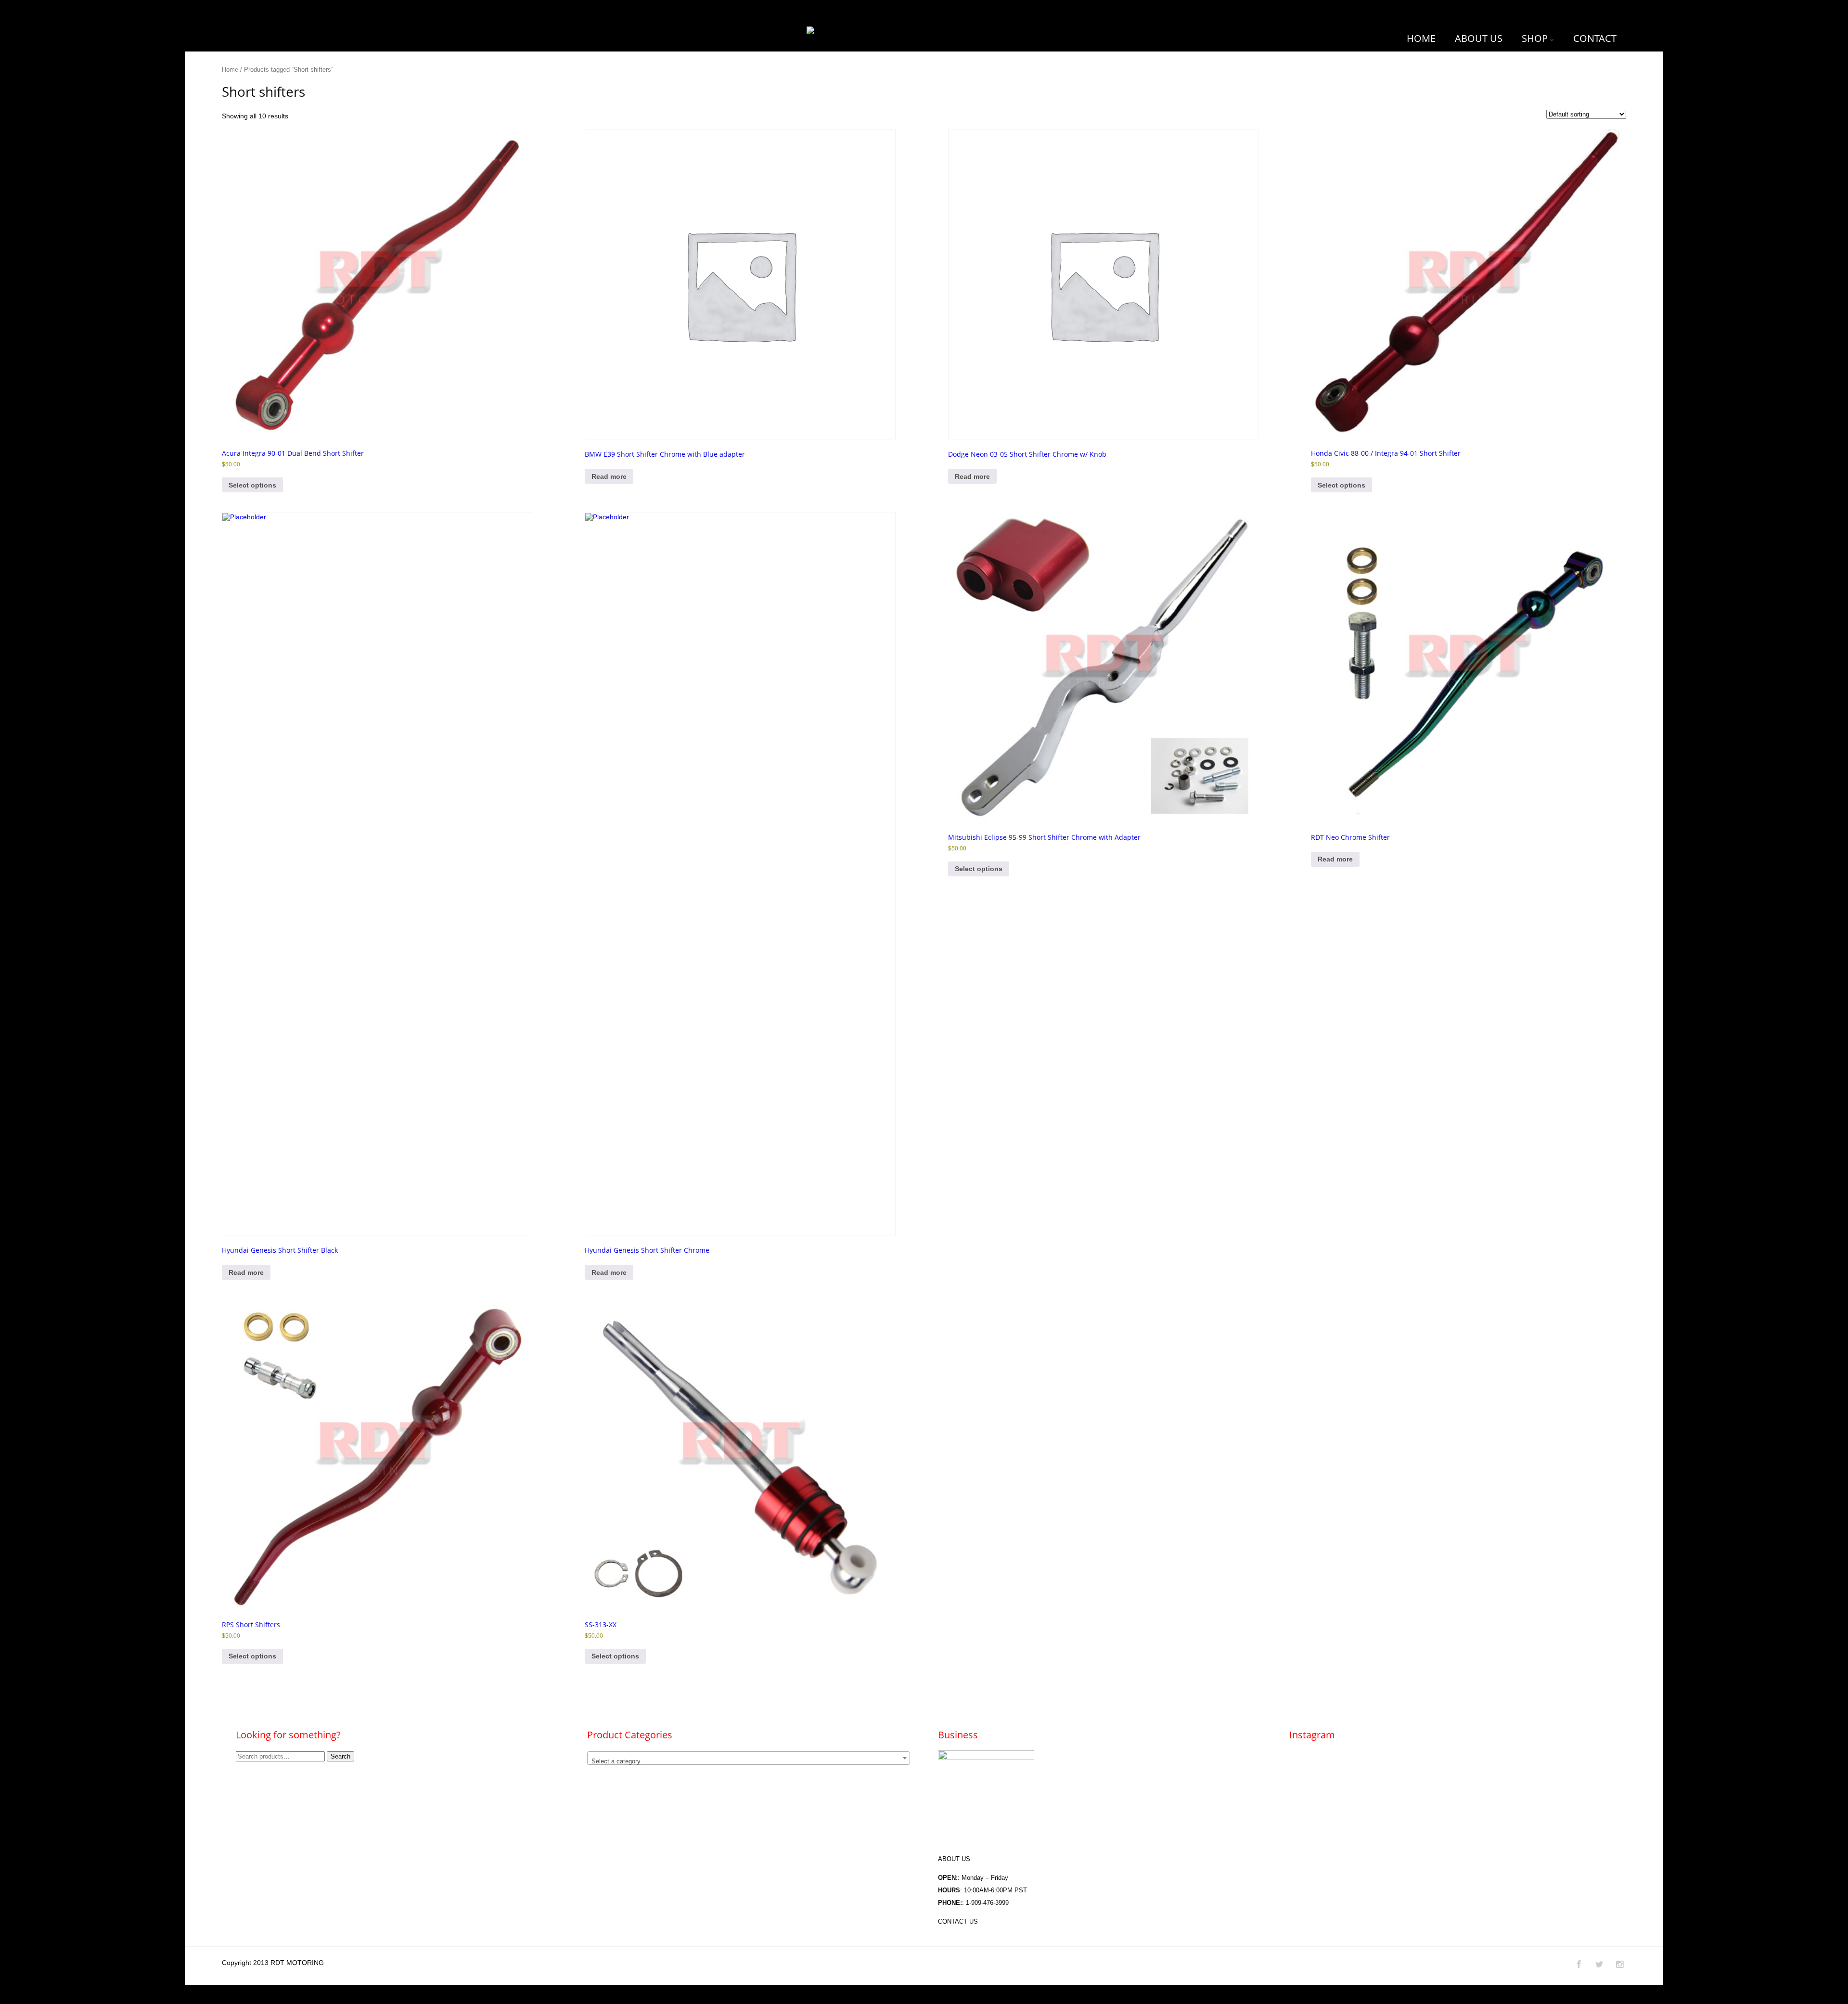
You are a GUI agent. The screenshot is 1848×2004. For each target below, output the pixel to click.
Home (230, 70)
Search (340, 1756)
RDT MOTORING (297, 1963)
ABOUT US (1479, 38)
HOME (1421, 38)
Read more (609, 476)
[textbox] (749, 1762)
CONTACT (1595, 38)
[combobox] (749, 1758)
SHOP (1535, 38)
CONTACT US (958, 1921)
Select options (252, 485)
